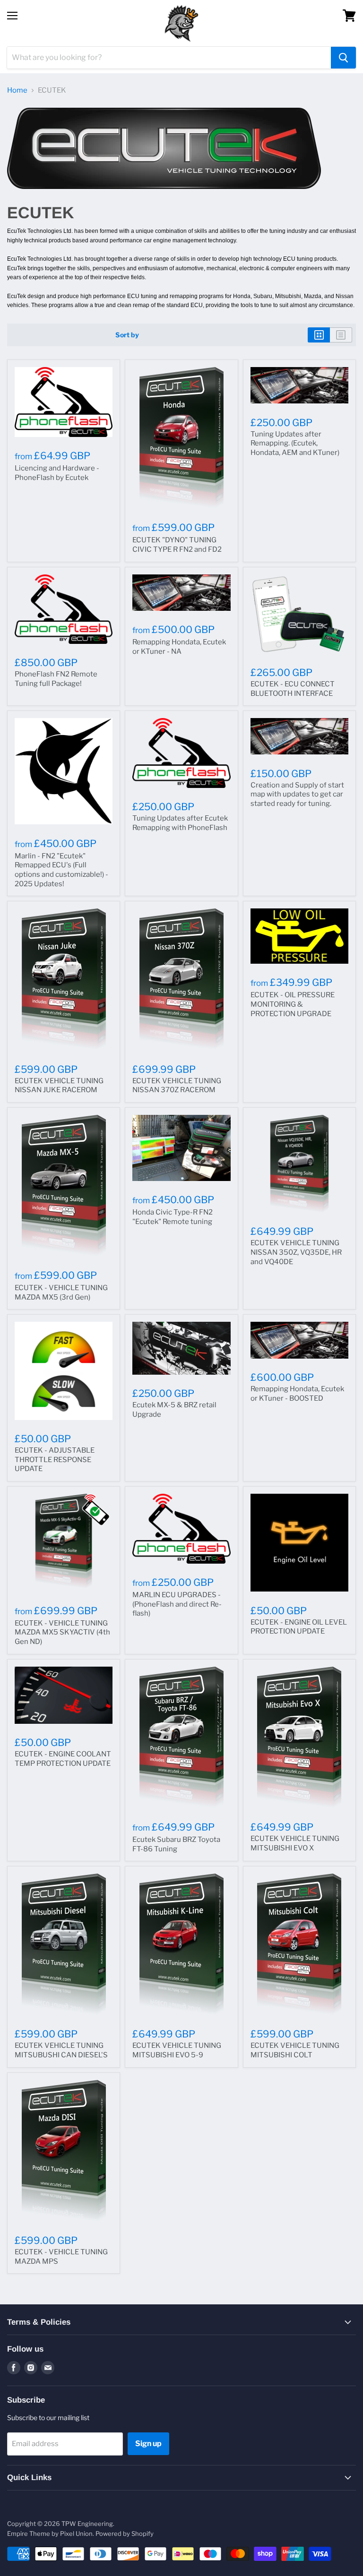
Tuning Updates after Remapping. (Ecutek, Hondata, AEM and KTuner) (295, 443)
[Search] (343, 58)
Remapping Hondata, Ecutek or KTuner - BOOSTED (297, 1394)
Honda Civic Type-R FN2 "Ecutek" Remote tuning (173, 1217)
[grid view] (319, 335)
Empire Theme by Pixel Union (50, 2533)
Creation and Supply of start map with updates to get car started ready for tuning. (297, 794)
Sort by (127, 335)
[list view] (341, 335)
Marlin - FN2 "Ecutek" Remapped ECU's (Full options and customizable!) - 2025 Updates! (61, 870)
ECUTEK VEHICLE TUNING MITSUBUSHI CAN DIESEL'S (61, 2050)
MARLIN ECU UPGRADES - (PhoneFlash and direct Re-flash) (177, 1604)
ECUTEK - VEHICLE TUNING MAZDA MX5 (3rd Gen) (61, 1292)
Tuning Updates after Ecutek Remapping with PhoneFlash (180, 823)
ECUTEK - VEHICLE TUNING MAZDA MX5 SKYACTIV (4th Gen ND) (62, 1632)
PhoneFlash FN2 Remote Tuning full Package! (56, 679)
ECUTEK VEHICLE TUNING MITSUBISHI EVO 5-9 (177, 2050)
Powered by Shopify (125, 2533)
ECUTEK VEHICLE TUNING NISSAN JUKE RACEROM (59, 1086)
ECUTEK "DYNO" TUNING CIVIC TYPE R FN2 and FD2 (177, 545)
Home (17, 90)
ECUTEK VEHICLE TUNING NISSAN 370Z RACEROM (177, 1086)
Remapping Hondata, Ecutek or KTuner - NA (179, 647)
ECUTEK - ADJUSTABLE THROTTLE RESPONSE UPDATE (55, 1459)
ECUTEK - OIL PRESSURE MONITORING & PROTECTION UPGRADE (293, 1004)
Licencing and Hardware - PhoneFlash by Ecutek (57, 473)
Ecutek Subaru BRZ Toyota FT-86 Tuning (176, 1844)
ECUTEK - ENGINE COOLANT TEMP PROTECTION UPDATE (63, 1759)
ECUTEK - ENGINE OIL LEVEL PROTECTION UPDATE (299, 1627)
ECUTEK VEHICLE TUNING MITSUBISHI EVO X (295, 1843)
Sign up (148, 2443)
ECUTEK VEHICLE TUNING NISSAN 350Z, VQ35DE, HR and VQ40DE (296, 1252)
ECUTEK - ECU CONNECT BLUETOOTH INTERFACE (293, 689)
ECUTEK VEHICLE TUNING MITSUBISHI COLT (295, 2050)
